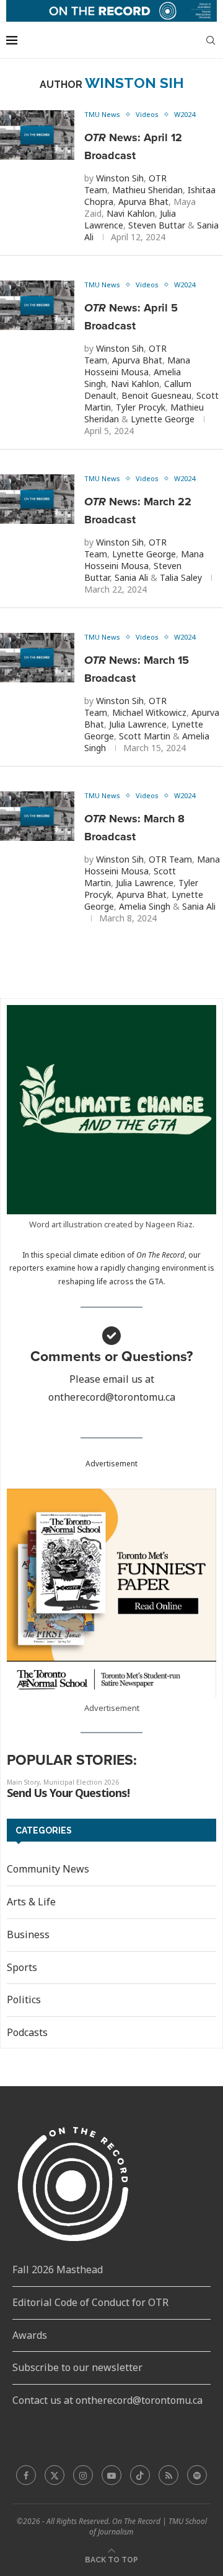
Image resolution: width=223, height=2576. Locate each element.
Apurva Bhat (143, 202)
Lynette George (163, 419)
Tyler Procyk (141, 407)
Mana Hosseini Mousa (137, 366)
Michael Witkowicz (149, 712)
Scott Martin (145, 736)
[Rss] (168, 2475)
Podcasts (27, 2032)
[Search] (211, 40)
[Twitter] (55, 2475)
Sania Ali (131, 577)
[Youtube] (111, 2475)
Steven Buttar (157, 225)
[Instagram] (83, 2475)
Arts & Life (31, 1902)
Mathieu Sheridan (147, 190)
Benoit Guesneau (156, 395)
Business (28, 1934)
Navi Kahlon (131, 213)
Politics (24, 1999)
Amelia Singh (145, 906)
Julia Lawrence (138, 724)
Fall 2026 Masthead (58, 2269)
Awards (30, 2335)
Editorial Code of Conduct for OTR (90, 2302)
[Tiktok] (140, 2475)
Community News (48, 1869)
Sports (22, 1967)
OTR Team (170, 859)
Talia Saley (181, 577)
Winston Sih (120, 178)
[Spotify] (197, 2475)
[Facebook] (26, 2475)
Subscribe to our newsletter (77, 2367)
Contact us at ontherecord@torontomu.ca (107, 2400)
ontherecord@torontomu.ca (112, 1397)
